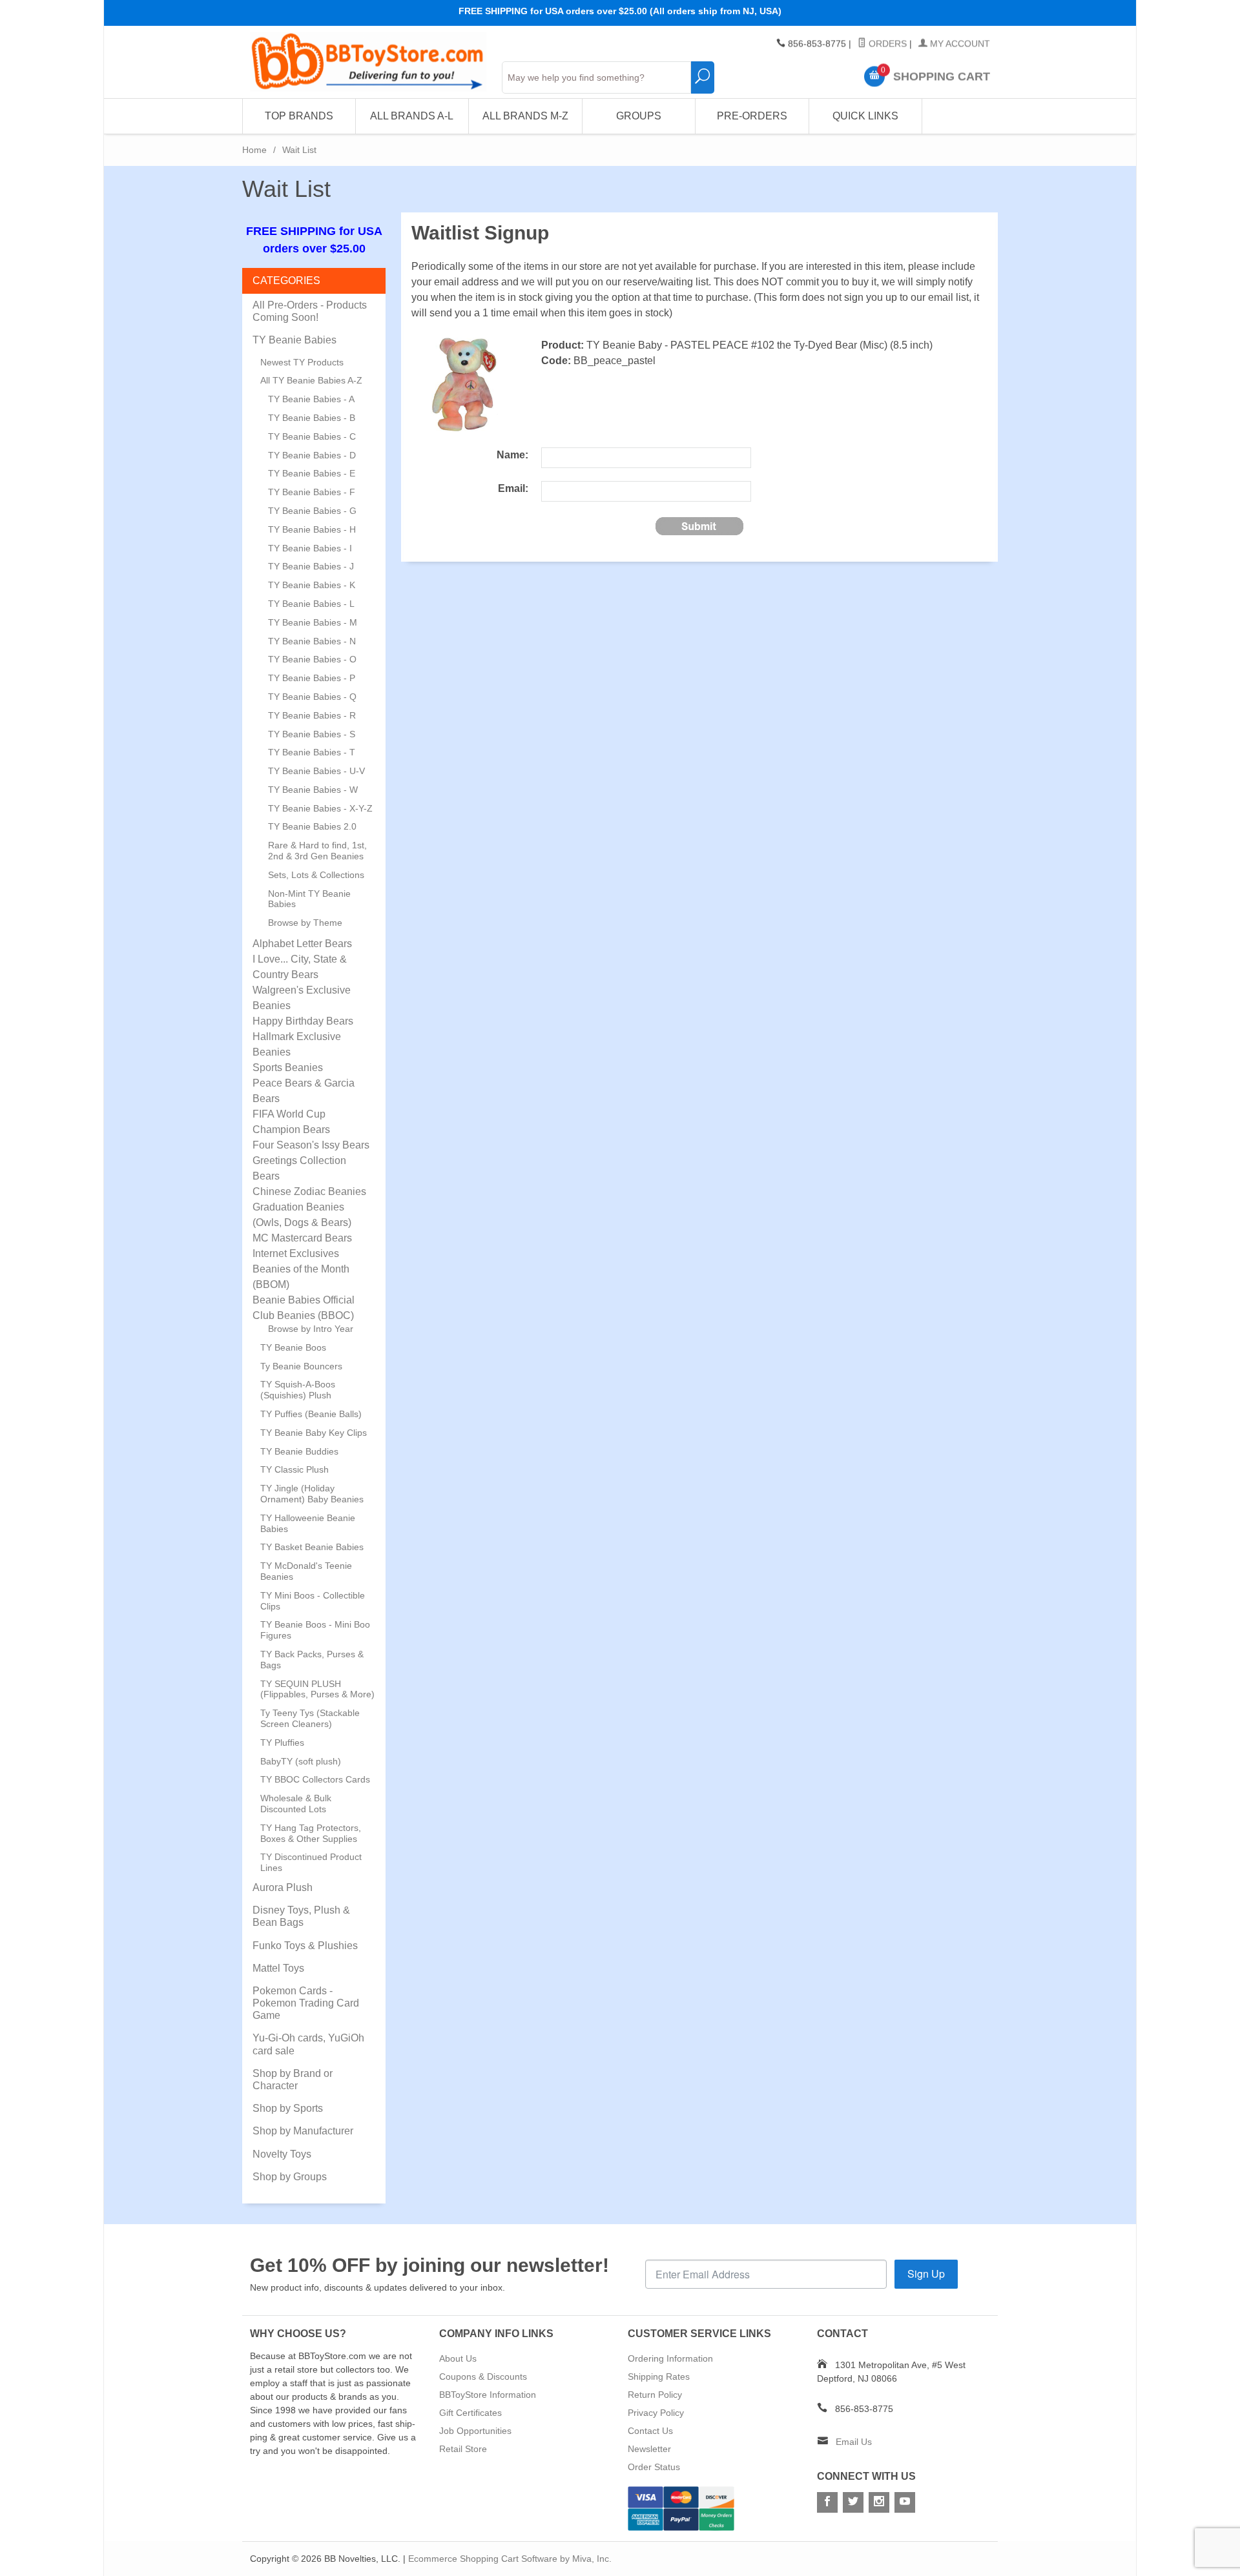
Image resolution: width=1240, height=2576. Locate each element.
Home (254, 150)
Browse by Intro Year (311, 1329)
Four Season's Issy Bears (311, 1145)
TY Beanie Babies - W (313, 790)
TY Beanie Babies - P (312, 678)
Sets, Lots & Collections (316, 875)
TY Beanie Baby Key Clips (314, 1433)
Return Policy (655, 2395)
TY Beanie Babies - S (312, 734)
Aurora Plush (283, 1887)
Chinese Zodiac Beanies (309, 1191)
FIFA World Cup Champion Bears (291, 1122)
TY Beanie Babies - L (311, 604)
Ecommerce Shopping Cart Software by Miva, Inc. (510, 2559)
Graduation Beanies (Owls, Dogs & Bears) (302, 1215)
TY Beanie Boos (293, 1347)
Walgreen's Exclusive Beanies (302, 998)
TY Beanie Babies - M (313, 622)
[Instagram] (879, 2502)
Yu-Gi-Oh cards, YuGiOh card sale (308, 2044)
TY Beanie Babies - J (311, 566)
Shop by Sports (288, 2108)
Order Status (654, 2467)
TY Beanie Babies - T (312, 752)
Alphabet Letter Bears (302, 944)
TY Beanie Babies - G (312, 511)
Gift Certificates (470, 2413)
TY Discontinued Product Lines (311, 1862)
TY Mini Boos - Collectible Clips (313, 1601)
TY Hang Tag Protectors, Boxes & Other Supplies (311, 1833)
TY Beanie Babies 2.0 (312, 826)
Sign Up (926, 2274)
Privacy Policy (656, 2413)
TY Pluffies (282, 1743)
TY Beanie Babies (294, 340)
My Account (959, 44)
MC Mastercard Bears (302, 1238)
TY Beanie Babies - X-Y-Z (320, 808)
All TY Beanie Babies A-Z (311, 380)
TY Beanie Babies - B (312, 418)
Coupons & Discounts (483, 2377)
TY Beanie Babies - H (312, 529)
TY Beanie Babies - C (312, 436)
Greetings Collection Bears (299, 1168)
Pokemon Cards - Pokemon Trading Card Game (306, 2003)
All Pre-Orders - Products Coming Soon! (310, 311)
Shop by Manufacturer (303, 2131)
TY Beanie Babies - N (312, 641)
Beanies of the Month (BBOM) (301, 1277)
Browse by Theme (305, 923)
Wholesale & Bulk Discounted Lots (296, 1804)
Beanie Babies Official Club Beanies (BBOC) (304, 1308)
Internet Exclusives (296, 1253)
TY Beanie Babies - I (310, 548)
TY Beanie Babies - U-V (316, 771)
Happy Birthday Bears (303, 1021)
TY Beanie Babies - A (311, 399)
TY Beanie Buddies (299, 1451)
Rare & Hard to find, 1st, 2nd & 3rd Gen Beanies (317, 851)
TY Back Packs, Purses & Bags (312, 1660)
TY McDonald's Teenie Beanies (306, 1571)
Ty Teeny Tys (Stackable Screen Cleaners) (310, 1718)
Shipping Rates (659, 2377)
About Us (458, 2358)
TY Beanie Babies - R (312, 715)
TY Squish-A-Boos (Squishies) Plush (298, 1390)
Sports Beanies (288, 1068)
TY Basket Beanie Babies (312, 1547)
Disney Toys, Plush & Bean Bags (301, 1916)
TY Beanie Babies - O (312, 659)
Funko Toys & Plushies (305, 1946)
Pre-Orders (752, 116)
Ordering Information (670, 2358)
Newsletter (649, 2449)
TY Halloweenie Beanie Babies (308, 1523)
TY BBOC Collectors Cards (315, 1779)
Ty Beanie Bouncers (301, 1366)
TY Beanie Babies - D (312, 455)
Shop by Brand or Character (293, 2080)
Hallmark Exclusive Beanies (297, 1044)
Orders (886, 44)
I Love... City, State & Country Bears (300, 967)
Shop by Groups (290, 2177)
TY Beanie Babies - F (312, 492)
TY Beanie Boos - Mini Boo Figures (315, 1630)
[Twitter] (853, 2502)
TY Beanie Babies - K (312, 585)
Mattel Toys (278, 1968)
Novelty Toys (282, 2154)
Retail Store (463, 2449)
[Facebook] (827, 2502)
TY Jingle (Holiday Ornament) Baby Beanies (312, 1494)
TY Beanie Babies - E (312, 473)
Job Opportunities (475, 2431)
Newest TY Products (302, 362)
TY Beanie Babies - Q (312, 697)
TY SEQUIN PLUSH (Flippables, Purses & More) (317, 1689)
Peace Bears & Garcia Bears (304, 1091)
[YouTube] (905, 2502)
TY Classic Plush (294, 1469)
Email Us (854, 2442)
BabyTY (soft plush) (301, 1761)
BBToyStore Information (488, 2395)
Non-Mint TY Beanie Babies (309, 899)
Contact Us (650, 2431)
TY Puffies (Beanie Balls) (311, 1414)
